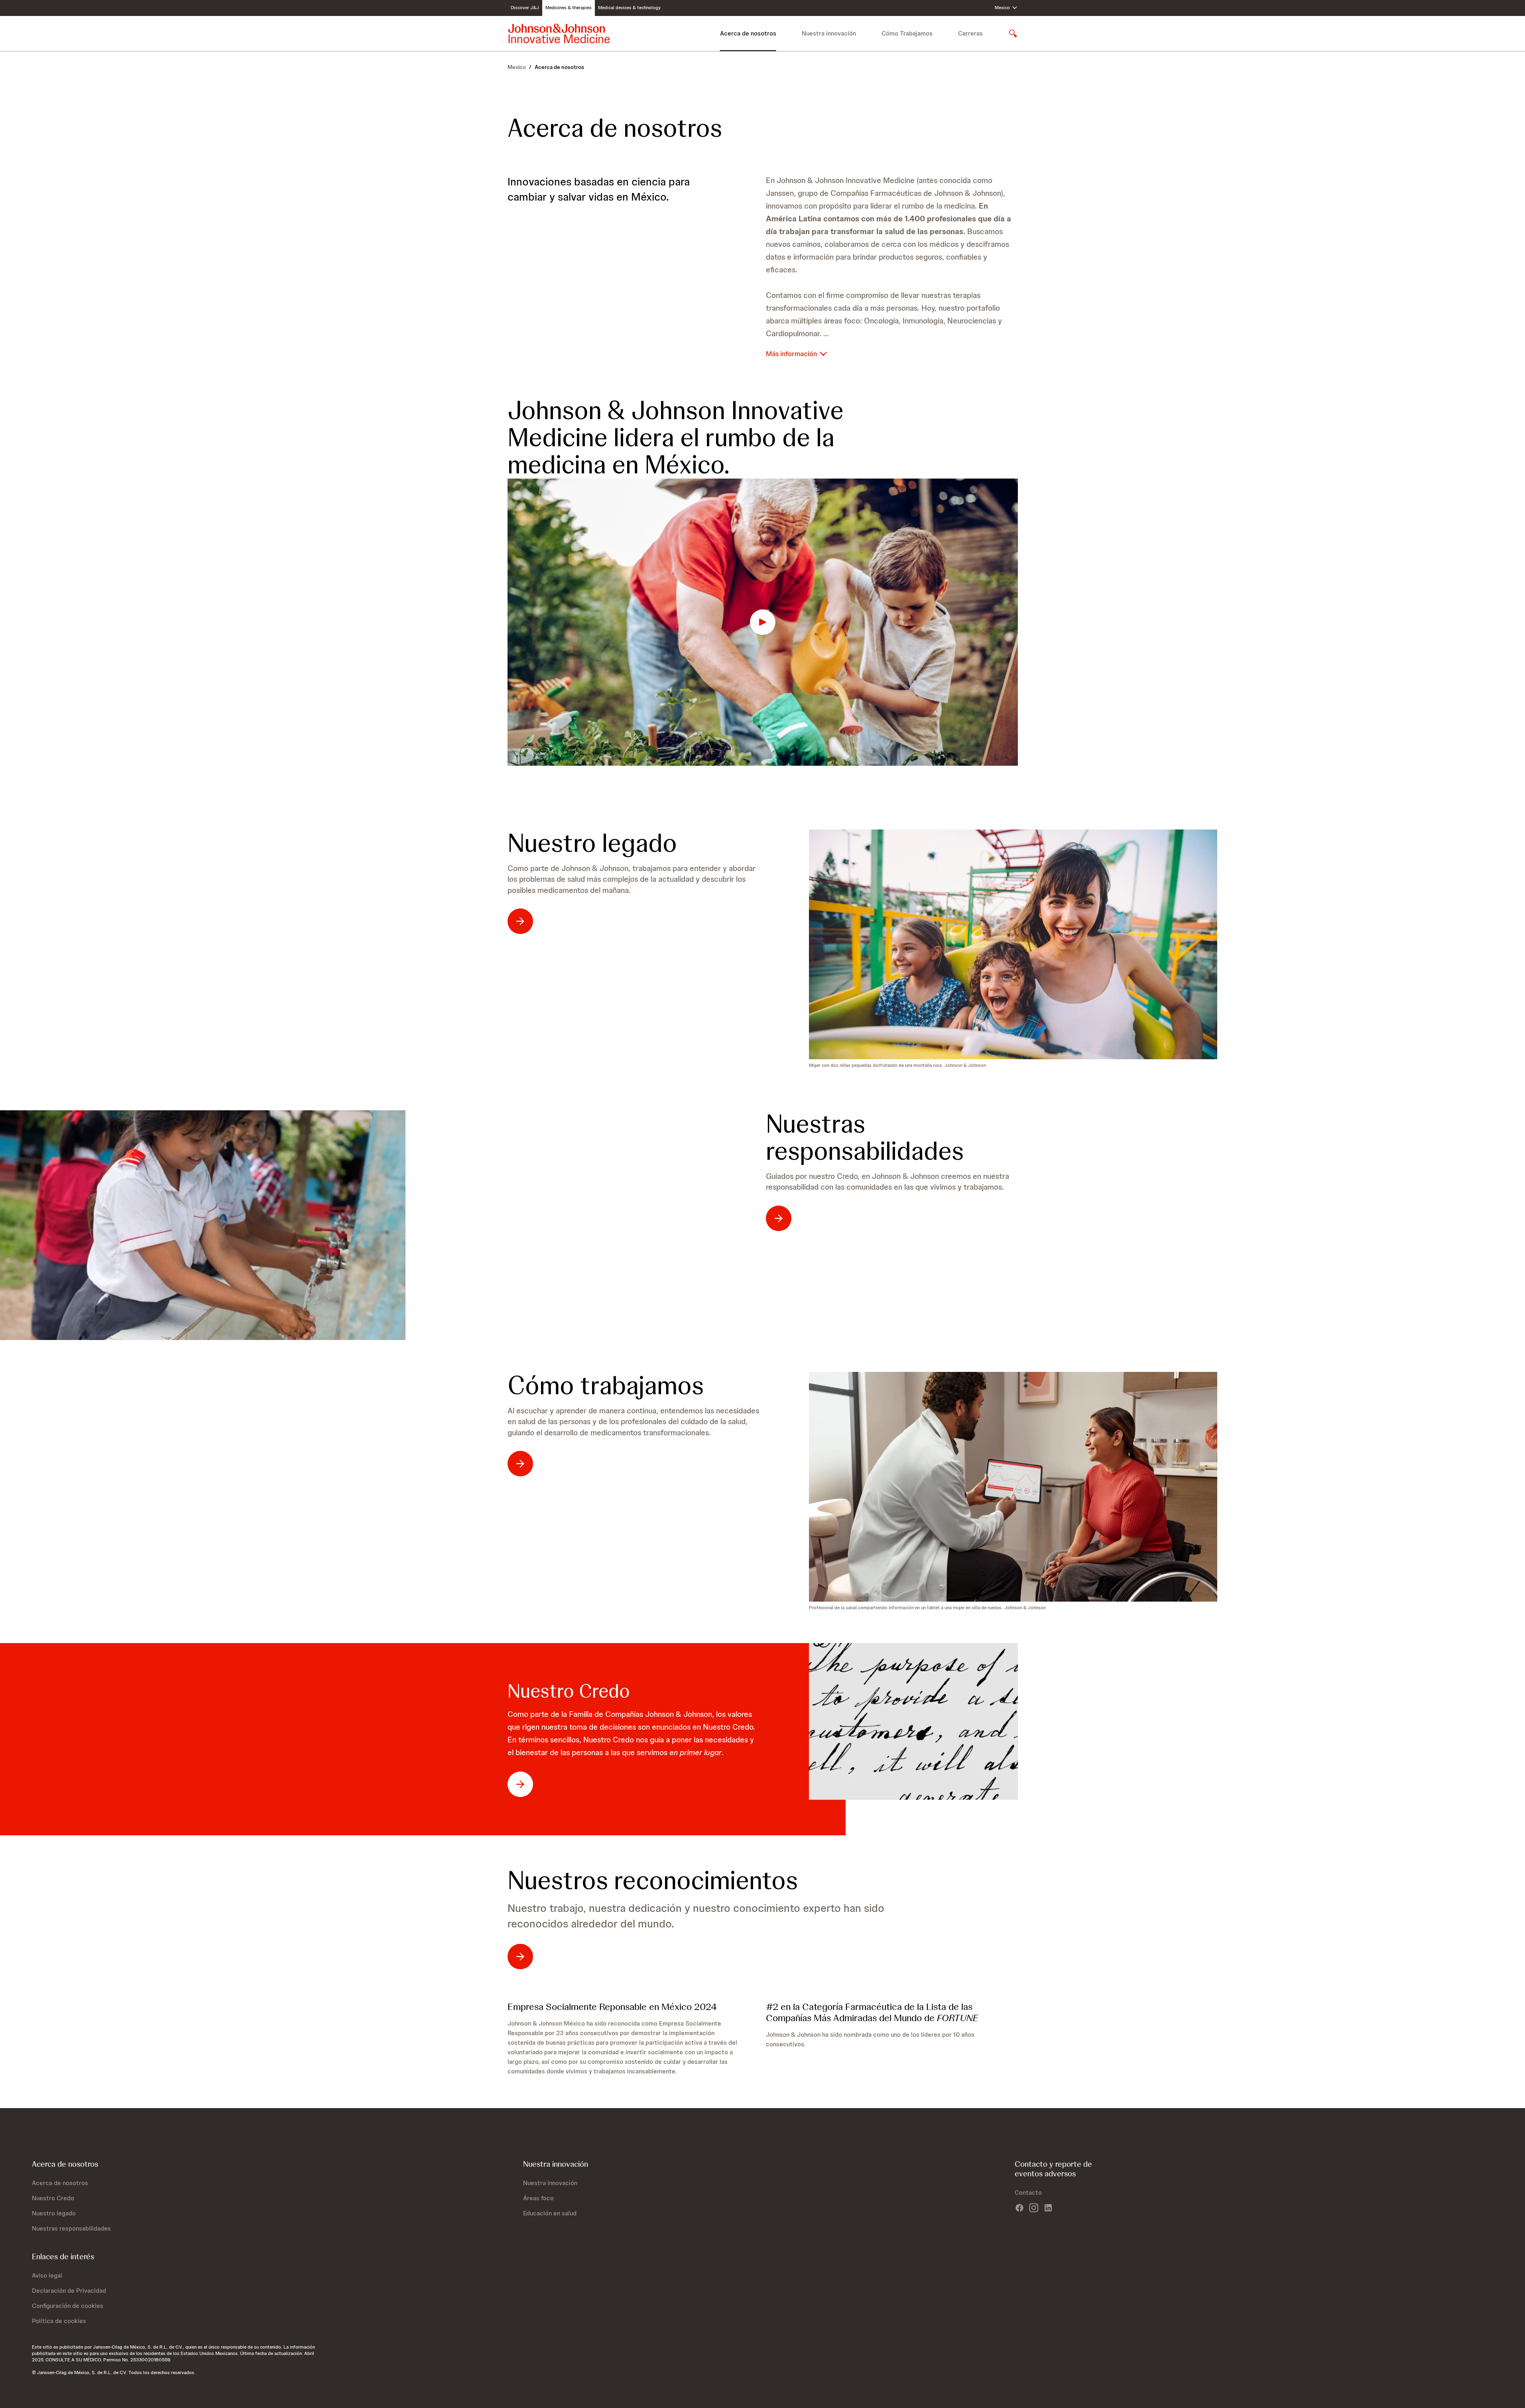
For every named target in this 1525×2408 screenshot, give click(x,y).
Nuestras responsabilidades (865, 1137)
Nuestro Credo (569, 1691)
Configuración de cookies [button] (68, 2306)
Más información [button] (792, 354)
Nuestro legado (592, 843)
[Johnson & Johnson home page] (559, 33)
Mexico (517, 67)
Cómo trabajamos (606, 1385)
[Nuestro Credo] (913, 1721)
